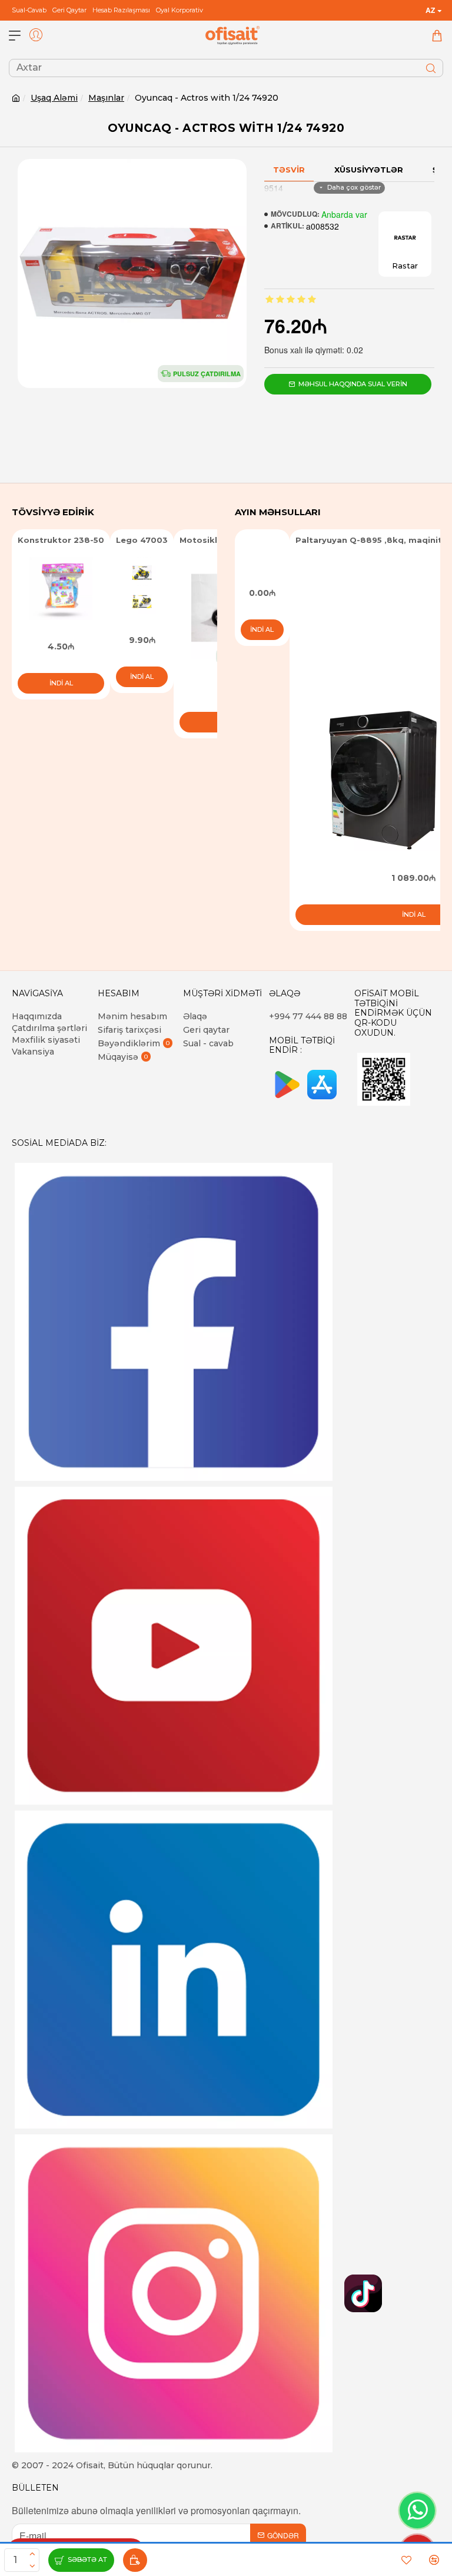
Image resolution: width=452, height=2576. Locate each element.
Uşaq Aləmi (54, 98)
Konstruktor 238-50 (61, 540)
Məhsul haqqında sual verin (353, 384)
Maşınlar (106, 98)
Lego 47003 (142, 540)
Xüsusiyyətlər (369, 170)
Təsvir (289, 170)
